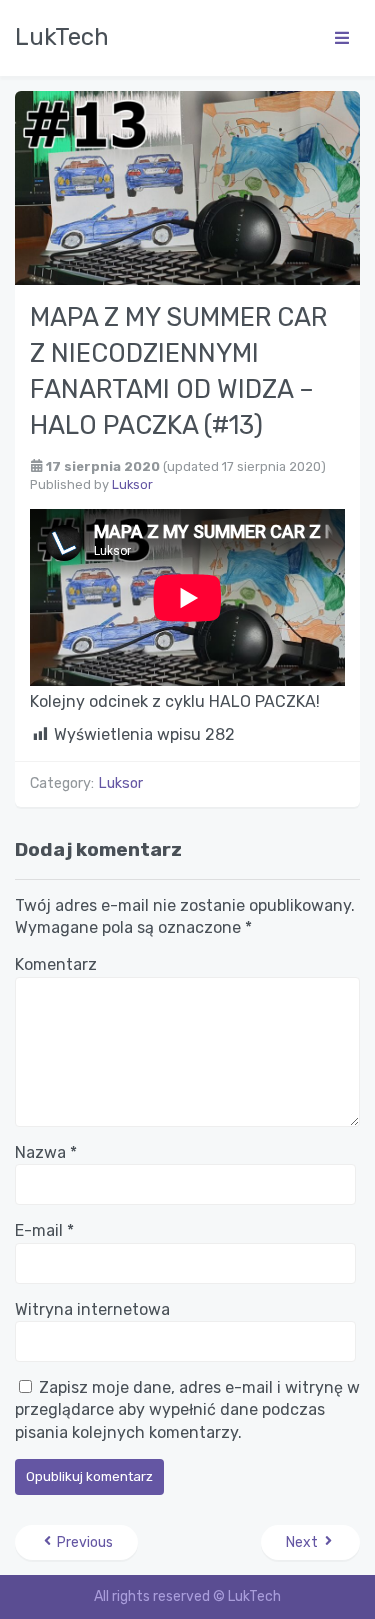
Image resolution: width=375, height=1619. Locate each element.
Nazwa (46, 1152)
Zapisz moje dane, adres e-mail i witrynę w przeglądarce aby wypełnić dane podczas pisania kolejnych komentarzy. (187, 1410)
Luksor (132, 484)
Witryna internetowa (92, 1309)
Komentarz (56, 964)
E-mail (44, 1230)
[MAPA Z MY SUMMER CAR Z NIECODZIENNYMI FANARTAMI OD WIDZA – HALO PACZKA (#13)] (187, 186)
